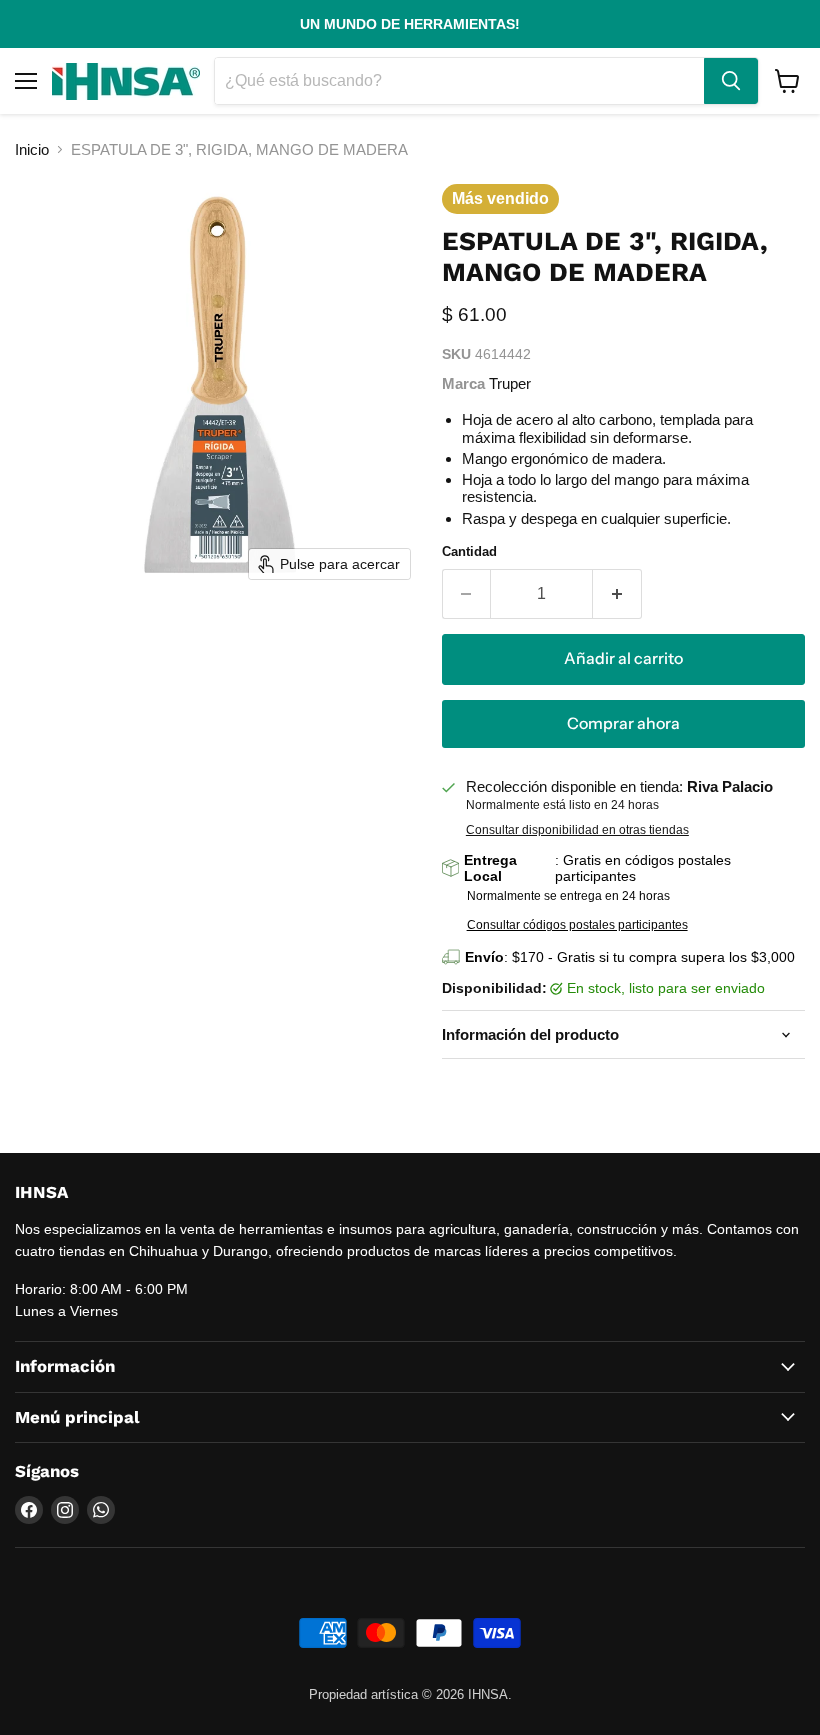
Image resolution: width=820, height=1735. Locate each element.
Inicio (32, 149)
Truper (510, 383)
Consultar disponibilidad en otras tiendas (577, 830)
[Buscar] (731, 81)
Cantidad (469, 551)
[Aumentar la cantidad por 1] (617, 594)
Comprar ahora (623, 723)
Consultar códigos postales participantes (577, 925)
